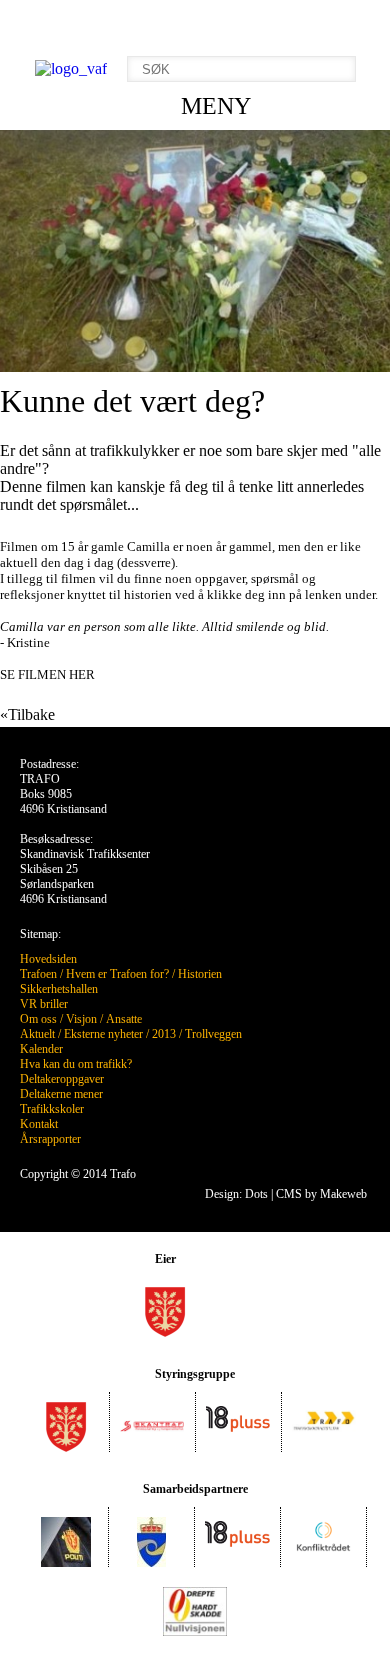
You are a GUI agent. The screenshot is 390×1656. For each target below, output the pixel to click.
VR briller (44, 1004)
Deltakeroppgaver (62, 1079)
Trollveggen (213, 1034)
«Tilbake (27, 714)
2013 (164, 1034)
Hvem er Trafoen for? (117, 974)
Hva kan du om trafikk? (76, 1064)
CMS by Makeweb (321, 1194)
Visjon (81, 1019)
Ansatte (124, 1019)
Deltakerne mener (61, 1094)
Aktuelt (37, 1034)
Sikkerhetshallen (59, 989)
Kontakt (39, 1124)
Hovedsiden (48, 959)
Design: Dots (236, 1194)
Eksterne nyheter (103, 1034)
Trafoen (38, 974)
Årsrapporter (50, 1139)
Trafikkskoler (52, 1109)
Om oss (38, 1019)
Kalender (41, 1049)
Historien (200, 974)
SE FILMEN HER (47, 674)
